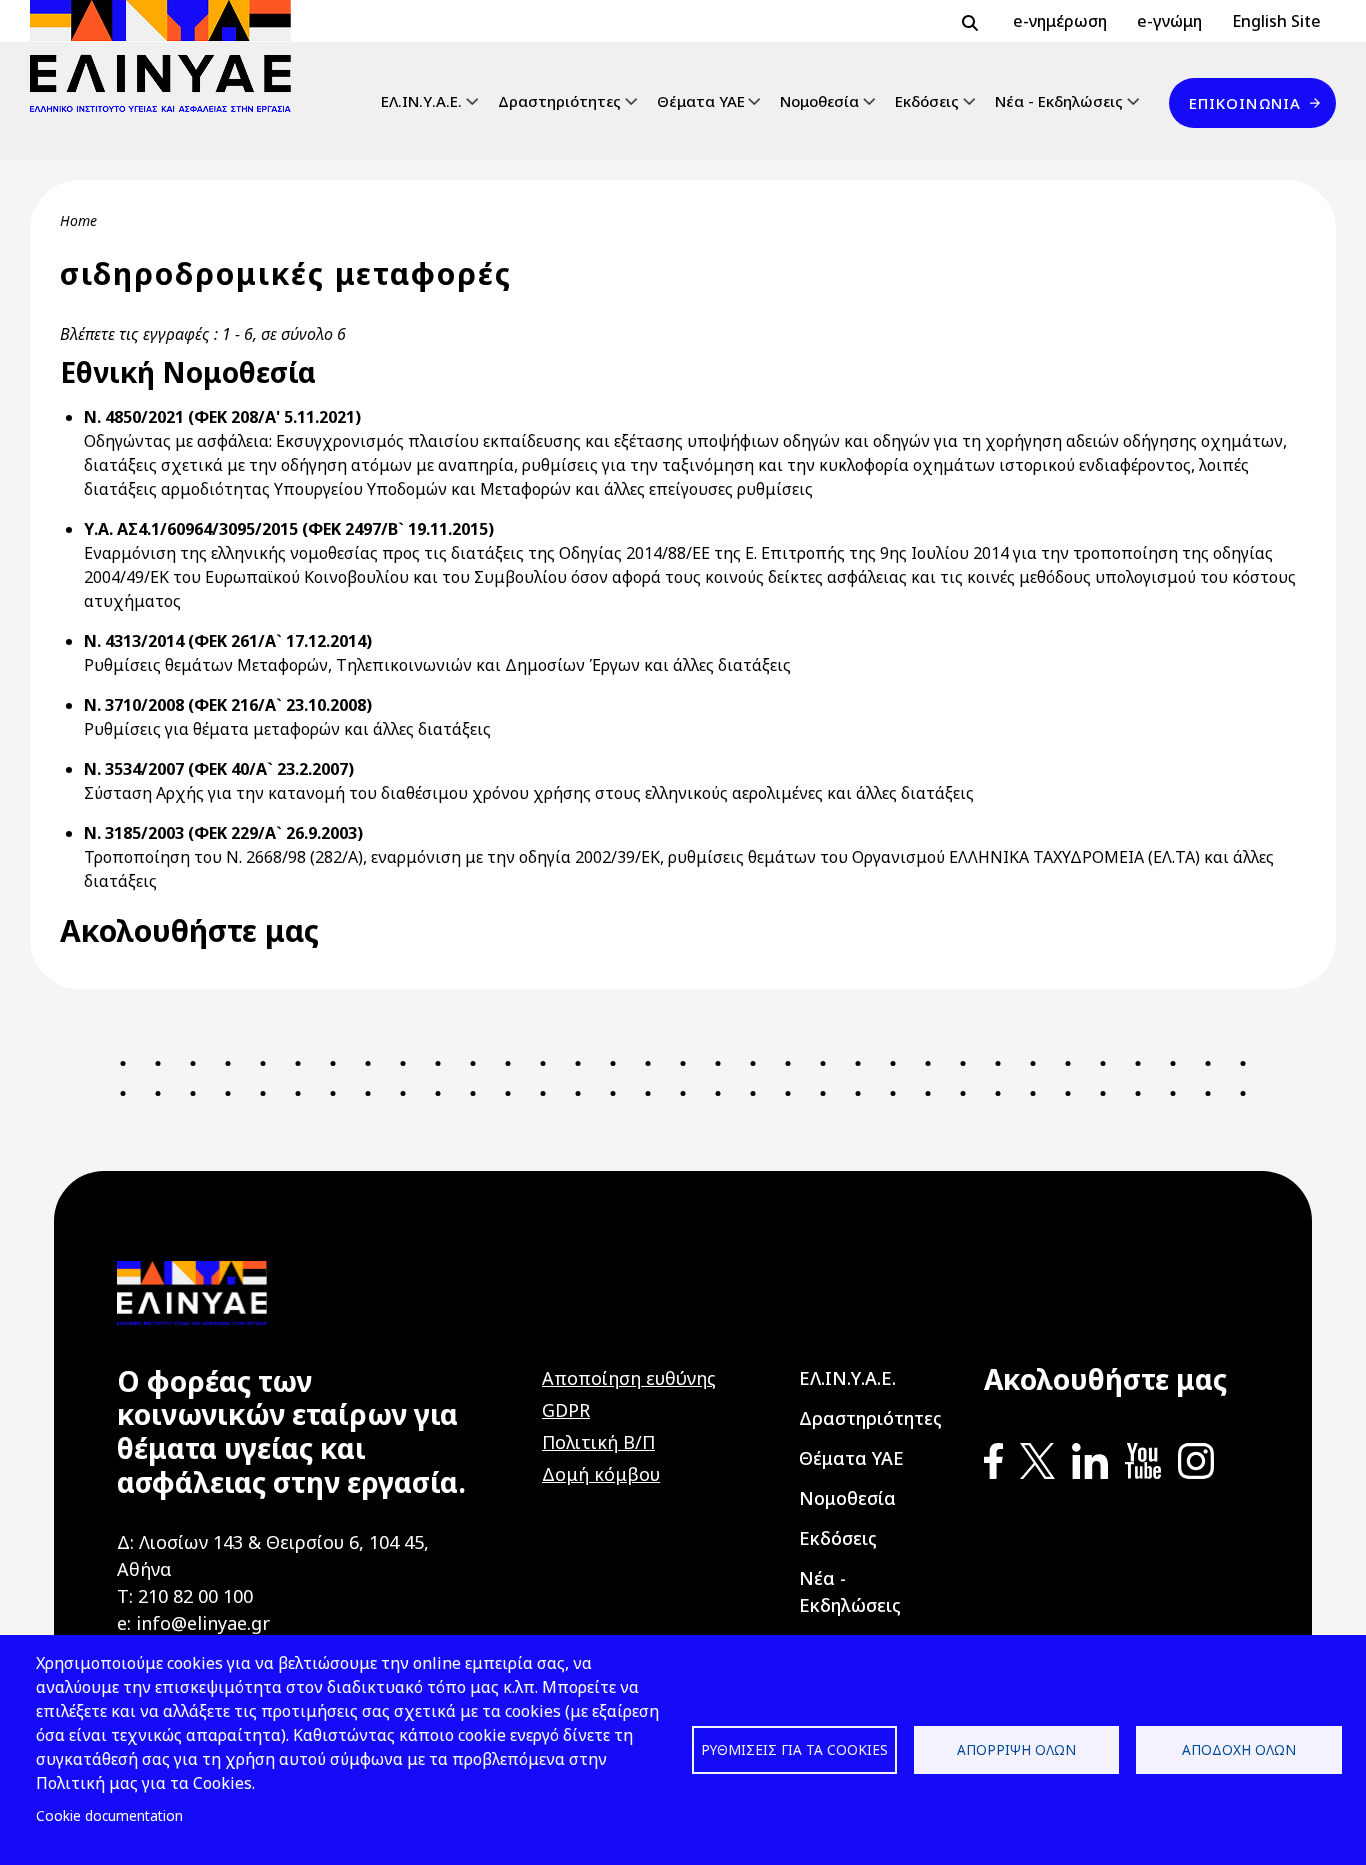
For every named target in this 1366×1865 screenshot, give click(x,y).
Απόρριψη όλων (1016, 1749)
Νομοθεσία (819, 101)
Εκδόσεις (927, 101)
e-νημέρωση (1060, 21)
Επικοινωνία (1245, 103)
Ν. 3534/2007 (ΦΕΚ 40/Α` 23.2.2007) (219, 769)
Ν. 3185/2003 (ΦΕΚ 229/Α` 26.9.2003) (223, 833)
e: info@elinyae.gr (193, 1623)
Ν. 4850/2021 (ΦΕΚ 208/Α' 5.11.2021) (222, 417)
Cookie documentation (109, 1815)
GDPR (566, 1410)
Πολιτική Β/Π (598, 1442)
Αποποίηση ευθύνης (629, 1378)
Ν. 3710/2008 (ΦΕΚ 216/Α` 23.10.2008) (228, 705)
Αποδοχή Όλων (1239, 1749)
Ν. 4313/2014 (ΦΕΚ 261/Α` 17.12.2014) (228, 641)
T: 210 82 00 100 (185, 1596)
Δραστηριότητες (559, 101)
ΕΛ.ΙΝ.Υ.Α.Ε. (421, 101)
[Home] (168, 56)
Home (78, 220)
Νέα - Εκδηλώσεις (1059, 101)
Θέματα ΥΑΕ (701, 101)
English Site (1276, 21)
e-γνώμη (1169, 21)
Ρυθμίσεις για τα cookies (794, 1749)
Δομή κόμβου (601, 1474)
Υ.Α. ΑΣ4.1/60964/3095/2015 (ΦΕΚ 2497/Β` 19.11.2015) (289, 529)
